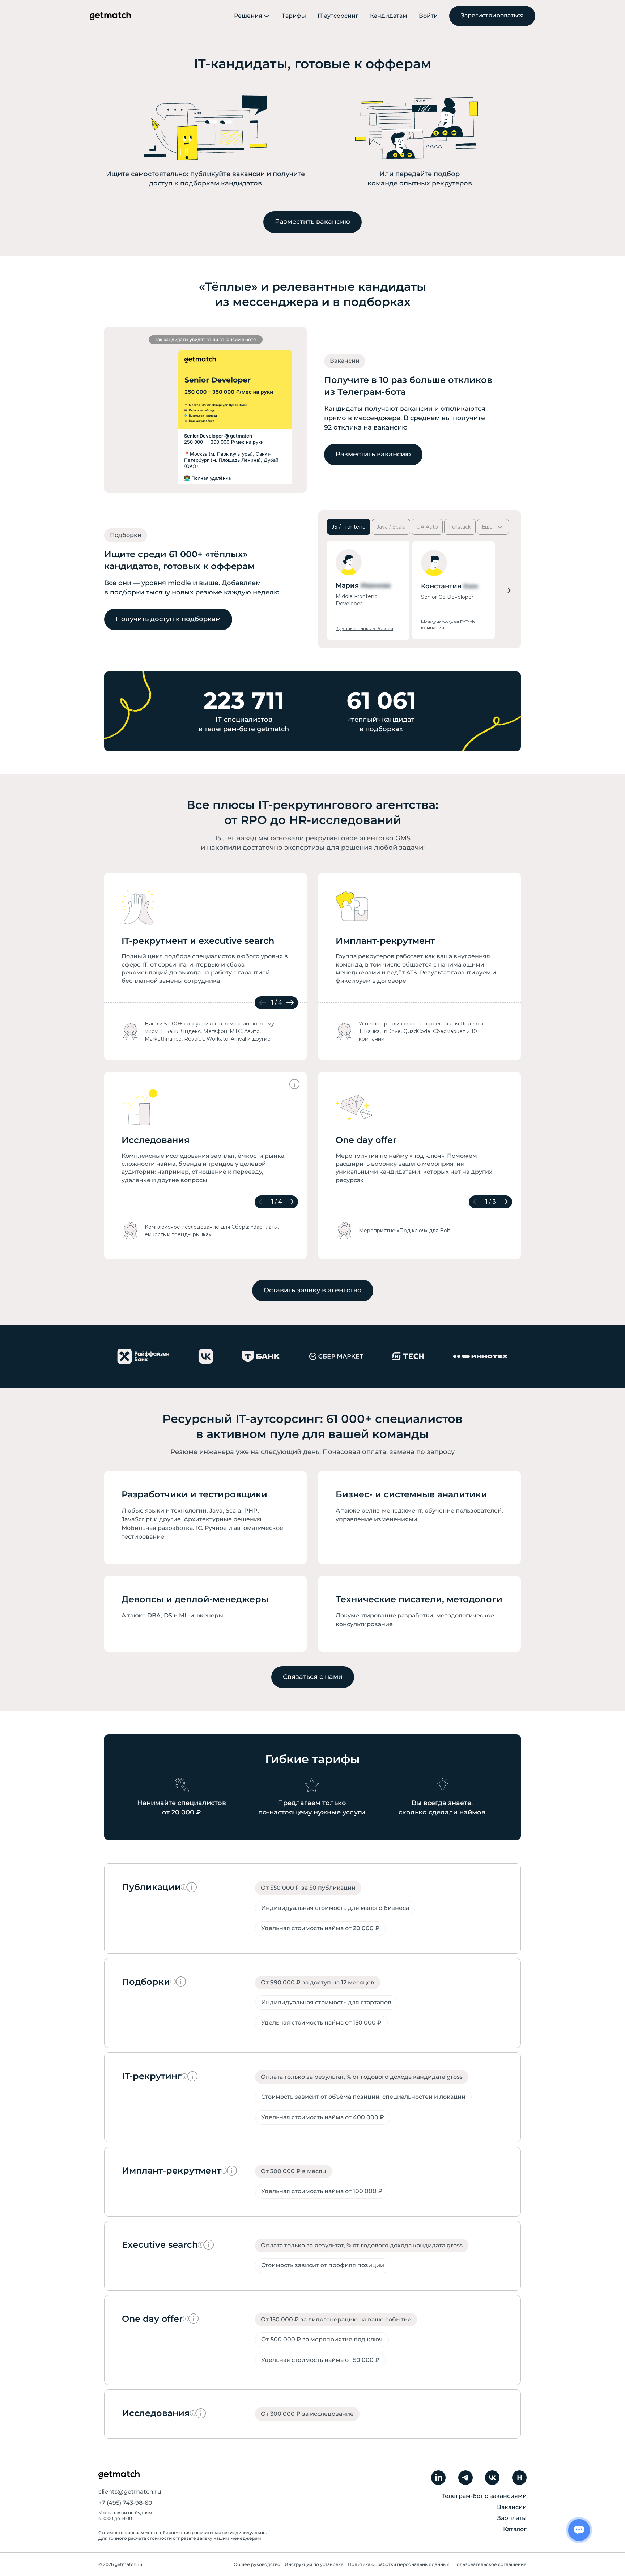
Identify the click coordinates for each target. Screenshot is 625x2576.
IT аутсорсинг (338, 16)
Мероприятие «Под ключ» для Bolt (405, 1231)
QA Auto (427, 527)
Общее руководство (257, 2564)
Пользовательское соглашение (490, 2564)
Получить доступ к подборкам (168, 619)
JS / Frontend (349, 527)
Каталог (515, 2529)
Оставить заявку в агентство (313, 1290)
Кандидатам (389, 16)
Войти (428, 16)
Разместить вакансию (312, 222)
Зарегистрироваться (492, 15)
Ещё (487, 527)
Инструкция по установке (314, 2564)
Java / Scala (391, 527)
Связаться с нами (313, 1677)
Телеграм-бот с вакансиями (484, 2496)
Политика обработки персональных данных (398, 2564)
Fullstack (460, 527)
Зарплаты (512, 2518)
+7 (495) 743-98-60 (125, 2503)
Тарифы (294, 16)
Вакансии (512, 2507)
